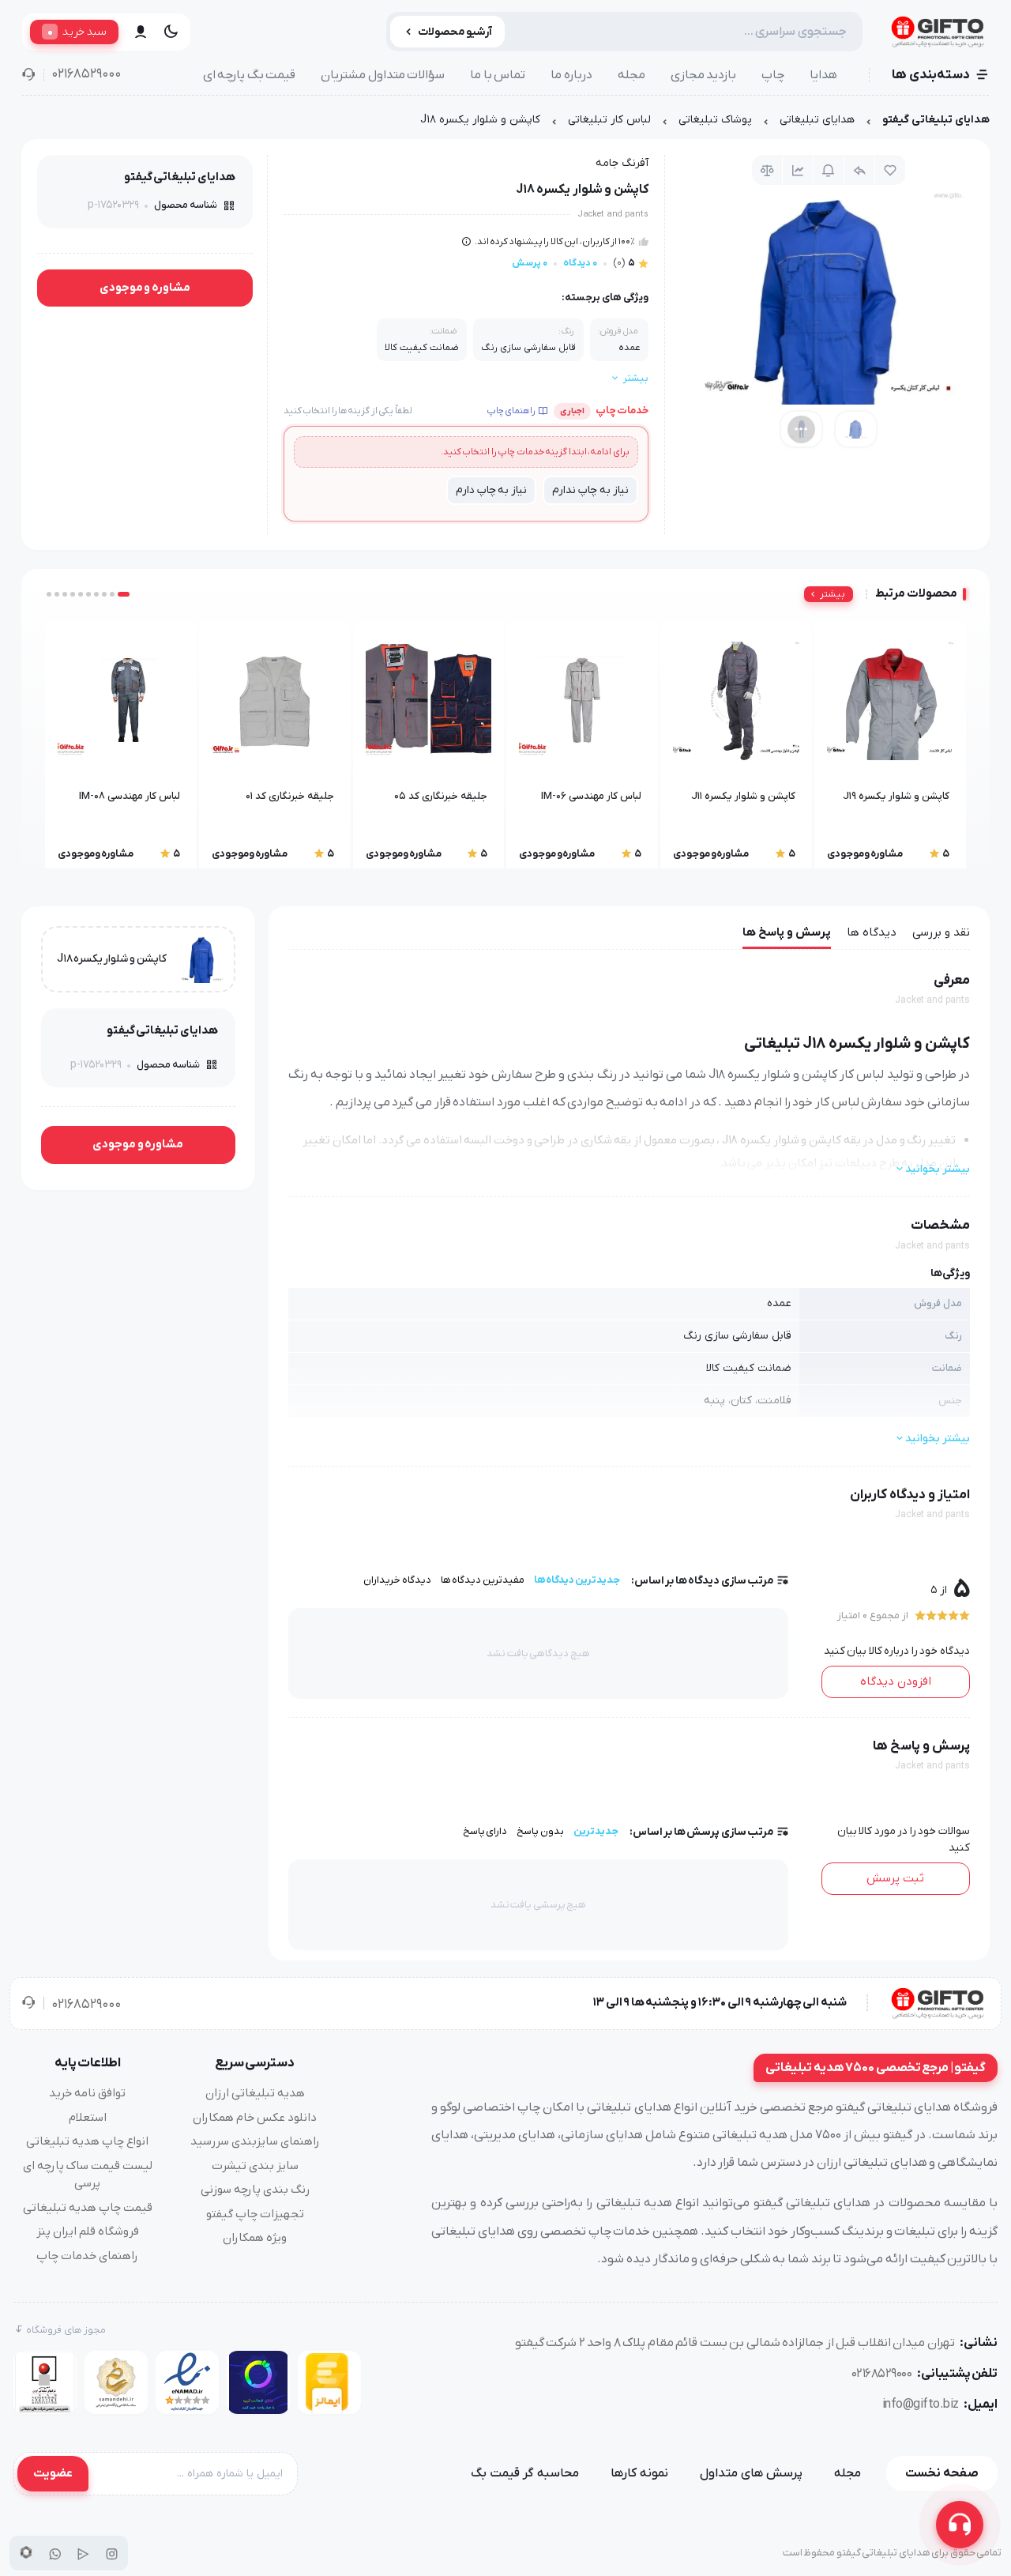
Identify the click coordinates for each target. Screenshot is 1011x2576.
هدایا (823, 75)
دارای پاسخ (485, 1831)
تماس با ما (498, 75)
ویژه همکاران (255, 2238)
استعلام (88, 2118)
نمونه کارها (639, 2473)
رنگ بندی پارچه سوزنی (255, 2190)
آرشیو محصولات (455, 32)
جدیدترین (596, 1831)
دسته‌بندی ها (931, 75)
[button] (124, 594)
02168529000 (86, 74)
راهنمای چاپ (511, 411)
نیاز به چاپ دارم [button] (491, 490)
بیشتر (832, 594)
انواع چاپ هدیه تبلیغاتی (87, 2141)
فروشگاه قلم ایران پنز (88, 2231)
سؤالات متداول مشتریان (383, 75)
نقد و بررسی (941, 932)
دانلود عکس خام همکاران (255, 2118)
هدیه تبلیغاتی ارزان (255, 2093)
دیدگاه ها (872, 932)
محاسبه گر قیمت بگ (525, 2473)
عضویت (53, 2473)
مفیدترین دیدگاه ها (483, 1580)
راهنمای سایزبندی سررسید (255, 2141)
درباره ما (571, 75)
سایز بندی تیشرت (255, 2166)
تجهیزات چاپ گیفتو (255, 2214)
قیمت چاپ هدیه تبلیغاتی (88, 2208)
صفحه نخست (942, 2473)
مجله (631, 75)
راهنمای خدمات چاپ (87, 2256)
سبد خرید (77, 32)
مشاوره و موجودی (145, 288)
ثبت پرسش (895, 1878)
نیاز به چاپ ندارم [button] (590, 490)
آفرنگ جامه (622, 163)
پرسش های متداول (751, 2473)
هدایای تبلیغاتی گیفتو (936, 120)
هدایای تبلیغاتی (817, 120)
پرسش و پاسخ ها (787, 932)
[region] (505, 124)
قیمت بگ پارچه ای (250, 75)
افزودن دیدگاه (896, 1682)
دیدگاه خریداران (397, 1580)
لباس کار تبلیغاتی (609, 120)
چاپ (773, 75)
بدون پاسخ (540, 1831)
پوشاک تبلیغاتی (715, 120)
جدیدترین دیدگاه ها (577, 1580)
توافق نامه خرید (87, 2093)
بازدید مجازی (704, 75)
